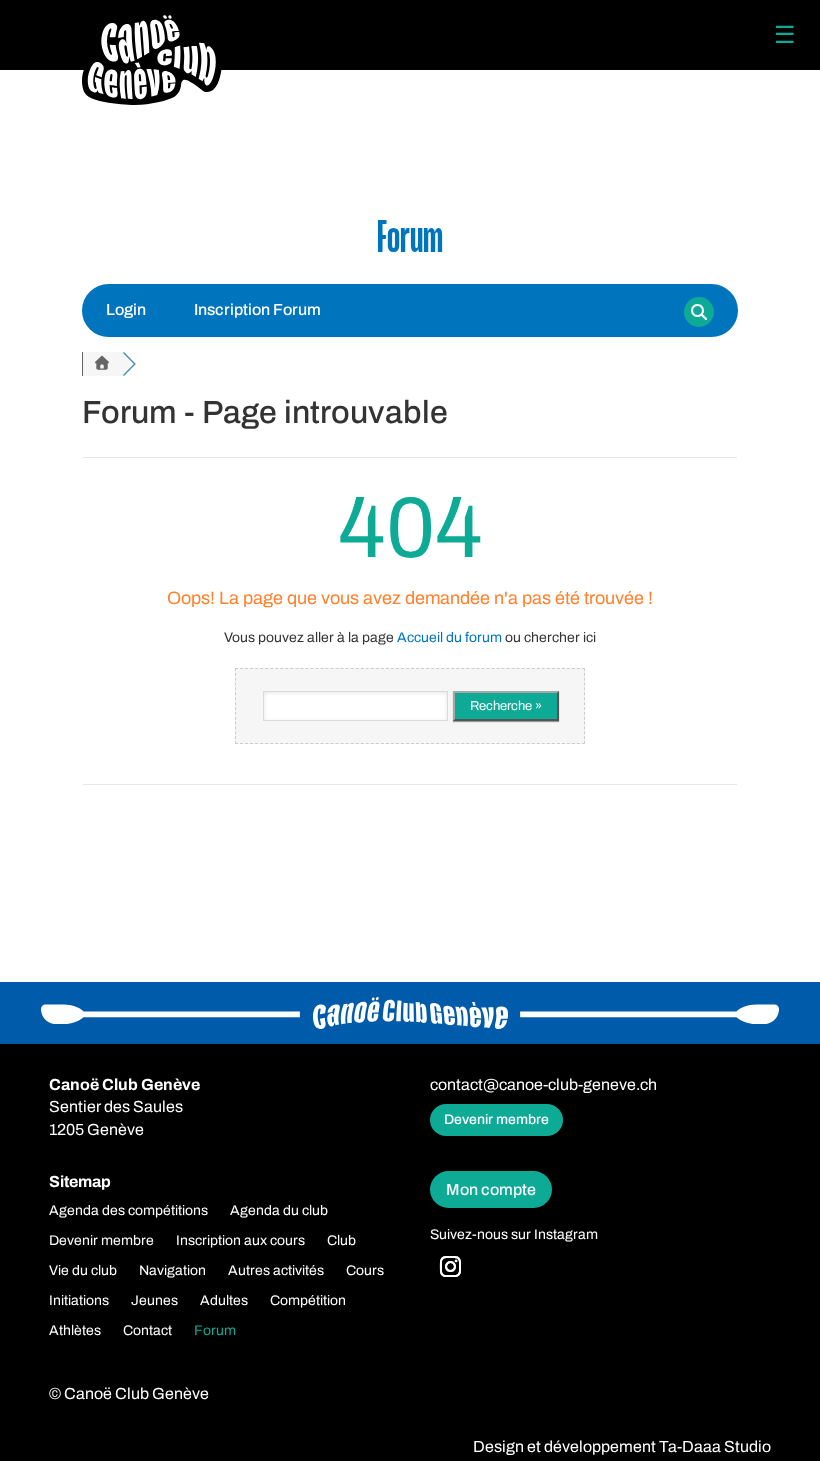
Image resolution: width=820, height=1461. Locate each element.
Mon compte (491, 1189)
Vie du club (83, 1271)
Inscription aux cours (240, 1241)
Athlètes (75, 1331)
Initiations (79, 1301)
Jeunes (154, 1301)
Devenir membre (496, 1119)
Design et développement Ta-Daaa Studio (622, 1446)
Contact (147, 1331)
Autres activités (276, 1271)
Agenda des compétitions (128, 1211)
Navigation (172, 1271)
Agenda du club (279, 1211)
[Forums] (102, 364)
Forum (215, 1331)
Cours (365, 1271)
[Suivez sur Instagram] (451, 1267)
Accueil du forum (449, 637)
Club (341, 1241)
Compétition (308, 1301)
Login (126, 309)
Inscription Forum (257, 309)
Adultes (224, 1301)
